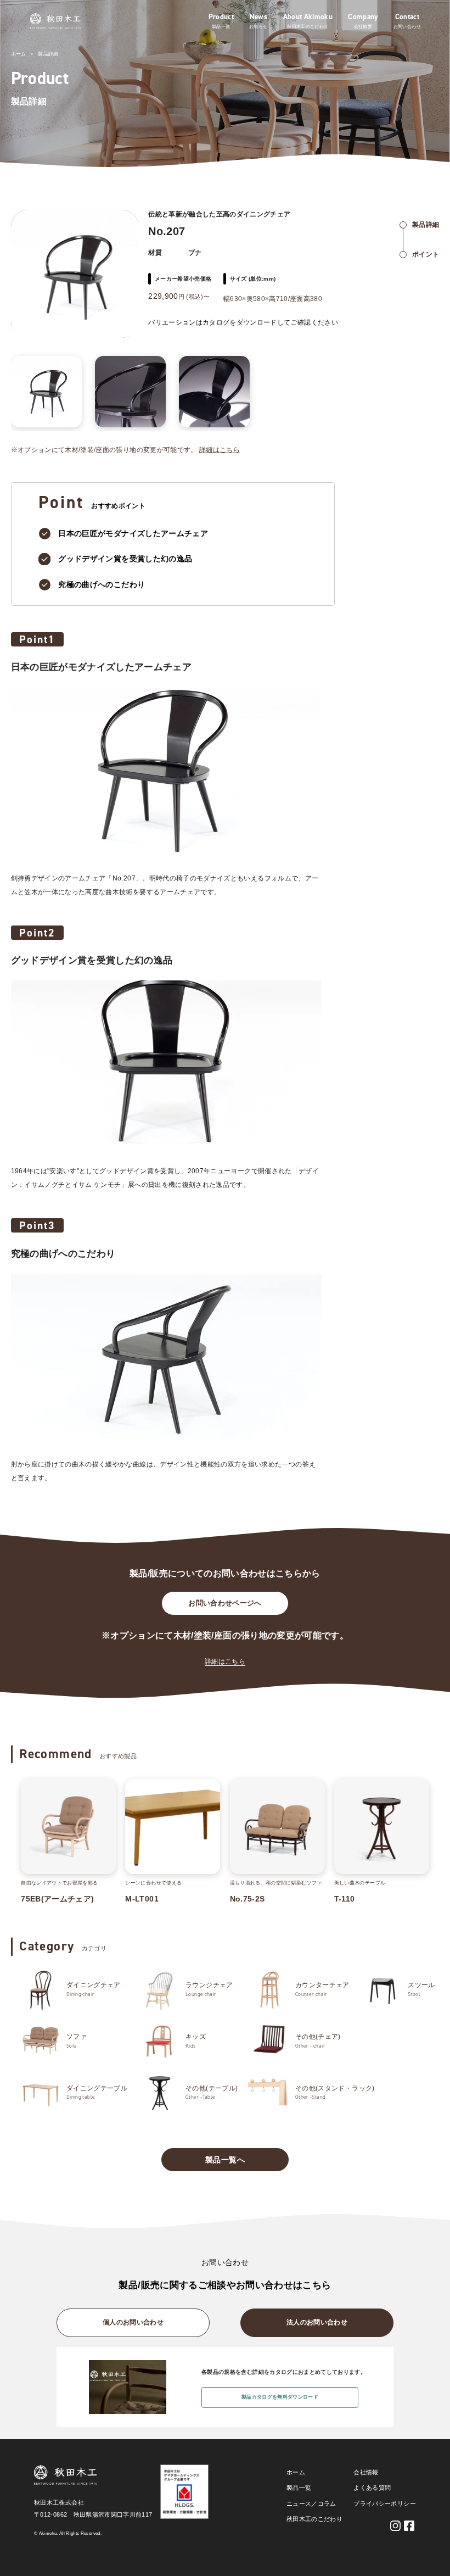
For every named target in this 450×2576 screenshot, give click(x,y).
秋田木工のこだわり (308, 27)
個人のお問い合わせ (133, 2322)
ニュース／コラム (311, 2503)
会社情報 (366, 2472)
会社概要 (363, 27)
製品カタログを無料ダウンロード (280, 2397)
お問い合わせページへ (225, 1603)
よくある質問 (372, 2488)
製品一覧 (221, 27)
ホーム (19, 54)
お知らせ (258, 27)
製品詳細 (48, 54)
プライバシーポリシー (385, 2503)
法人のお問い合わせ (317, 2322)
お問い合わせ (407, 27)
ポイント (426, 254)
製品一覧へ (225, 2160)
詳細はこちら (220, 450)
